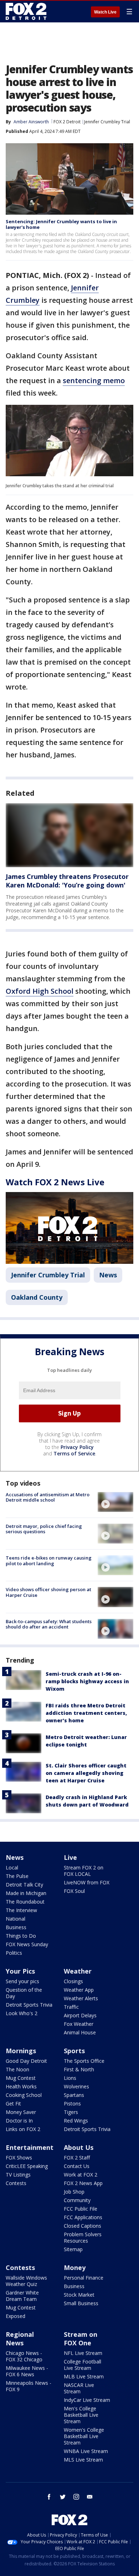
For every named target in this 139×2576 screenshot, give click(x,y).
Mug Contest (21, 2078)
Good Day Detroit (26, 2061)
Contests (16, 2183)
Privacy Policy (77, 1447)
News (108, 1275)
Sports (74, 2051)
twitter (63, 2497)
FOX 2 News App (83, 2183)
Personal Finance (84, 2278)
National (16, 1919)
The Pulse (17, 1876)
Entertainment (30, 2147)
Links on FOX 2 (23, 2129)
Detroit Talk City (24, 1885)
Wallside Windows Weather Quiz (26, 2281)
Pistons (72, 2103)
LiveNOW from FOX (87, 1882)
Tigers (71, 2112)
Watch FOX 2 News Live (55, 1182)
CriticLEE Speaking (27, 2166)
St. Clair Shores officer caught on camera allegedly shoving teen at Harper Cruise (86, 1773)
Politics (14, 1953)
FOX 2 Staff (77, 2158)
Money (75, 2268)
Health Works (21, 2086)
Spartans (74, 2095)
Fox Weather (79, 2024)
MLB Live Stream (84, 2376)
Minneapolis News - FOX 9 (29, 2386)
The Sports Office (84, 2061)
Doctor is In (19, 2121)
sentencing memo (94, 380)
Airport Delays (80, 2015)
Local (12, 1867)
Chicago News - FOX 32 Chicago (24, 2356)
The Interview (21, 1910)
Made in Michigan (26, 1893)
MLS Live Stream (83, 2460)
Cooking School (24, 2095)
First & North (79, 2069)
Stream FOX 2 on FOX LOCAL (84, 1871)
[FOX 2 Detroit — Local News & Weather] (26, 11)
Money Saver (21, 2112)
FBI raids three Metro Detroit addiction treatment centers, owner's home (86, 1713)
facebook (49, 2497)
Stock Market (79, 2295)
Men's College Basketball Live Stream (81, 2415)
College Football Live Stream (83, 2365)
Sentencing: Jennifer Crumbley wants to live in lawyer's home (61, 224)
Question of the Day (24, 1993)
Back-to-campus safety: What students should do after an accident (49, 1624)
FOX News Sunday (27, 1944)
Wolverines (76, 2086)
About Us (79, 2147)
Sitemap (73, 2249)
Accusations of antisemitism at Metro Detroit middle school (48, 1497)
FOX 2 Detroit (67, 122)
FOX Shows (19, 2158)
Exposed (16, 2316)
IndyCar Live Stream (87, 2400)
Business (16, 1927)
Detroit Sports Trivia (29, 2005)
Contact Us (77, 2166)
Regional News (20, 2339)
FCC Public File (81, 2209)
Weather (78, 1971)
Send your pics (22, 1981)
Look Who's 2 (22, 2013)
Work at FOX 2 (81, 2175)
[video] (115, 1502)
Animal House (80, 2032)
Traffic (71, 2007)
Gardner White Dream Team (22, 2296)
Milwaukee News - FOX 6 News (27, 2371)
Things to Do (21, 1936)
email (90, 2497)
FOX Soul (74, 1891)
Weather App (79, 1990)
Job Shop (74, 2192)
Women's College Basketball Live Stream (84, 2436)
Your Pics (20, 1971)
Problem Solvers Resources (83, 2237)
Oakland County (37, 1297)
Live (70, 1857)
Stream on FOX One (81, 2339)
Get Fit (13, 2103)
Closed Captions (83, 2226)
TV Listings (18, 2175)
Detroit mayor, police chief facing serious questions (44, 1529)
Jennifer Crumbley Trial (107, 122)
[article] (69, 835)
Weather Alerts (81, 1998)
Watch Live (105, 12)
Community (77, 2200)
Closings (73, 1981)
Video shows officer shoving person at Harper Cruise (48, 1592)
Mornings (21, 2051)
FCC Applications (83, 2217)
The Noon (17, 2069)
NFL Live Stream (83, 2353)
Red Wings (76, 2121)
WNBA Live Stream (86, 2451)
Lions (70, 2078)
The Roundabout (25, 1902)
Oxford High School (40, 991)
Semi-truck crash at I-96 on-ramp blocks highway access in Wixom (87, 1681)
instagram (76, 2497)
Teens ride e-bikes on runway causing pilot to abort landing (49, 1561)
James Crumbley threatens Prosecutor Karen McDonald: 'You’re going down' (67, 881)
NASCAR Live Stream (79, 2388)
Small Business (81, 2303)
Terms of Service (74, 1453)
